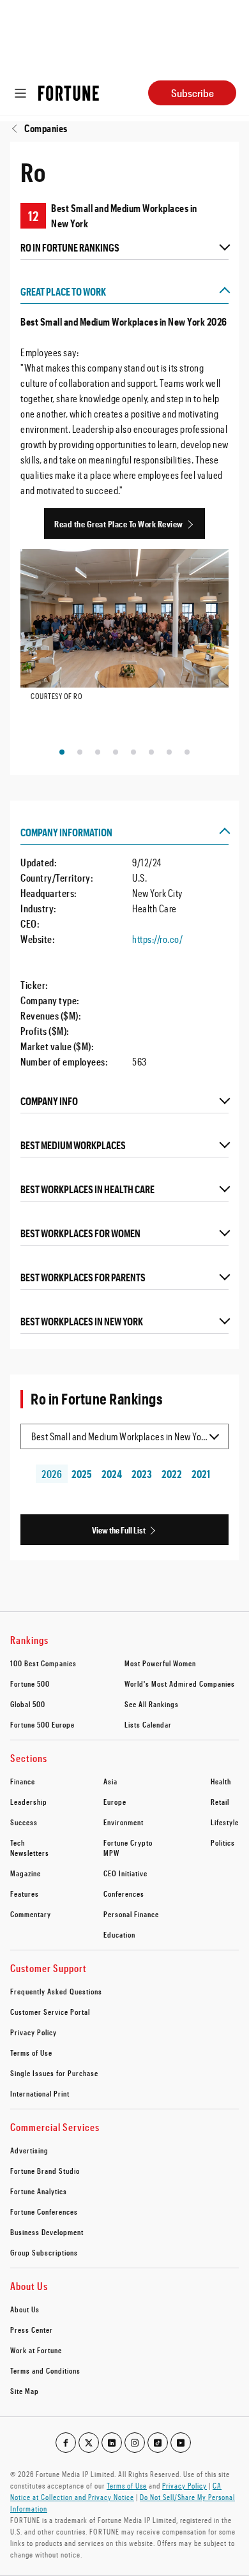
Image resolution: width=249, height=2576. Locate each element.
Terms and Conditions (45, 2370)
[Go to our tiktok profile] (158, 2443)
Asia (110, 1781)
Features (25, 1894)
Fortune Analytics (39, 2191)
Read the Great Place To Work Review (119, 524)
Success (24, 1822)
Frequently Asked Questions (56, 1991)
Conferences (124, 1894)
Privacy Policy (34, 2032)
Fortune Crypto (128, 1842)
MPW (111, 1853)
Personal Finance (131, 1914)
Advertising (29, 2150)
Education (119, 1934)
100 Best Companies (43, 1663)
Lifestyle (225, 1822)
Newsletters (30, 1853)
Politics (223, 1842)
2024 (112, 1474)
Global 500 (28, 1704)
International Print (40, 2093)
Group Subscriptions (44, 2252)
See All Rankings (152, 1704)
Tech (18, 1842)
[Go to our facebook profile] (66, 2443)
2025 (82, 1474)
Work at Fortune (36, 2350)
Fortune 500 (30, 1683)
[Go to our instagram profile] (135, 2443)
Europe (115, 1802)
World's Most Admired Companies (180, 1683)
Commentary (31, 1914)
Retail (220, 1802)
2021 (201, 1474)
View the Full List (119, 1530)
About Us (25, 2309)
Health (221, 1781)
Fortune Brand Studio (45, 2171)
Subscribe (192, 93)
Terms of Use (31, 2053)
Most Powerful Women (160, 1663)
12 (34, 216)
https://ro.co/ (157, 939)
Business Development (47, 2232)
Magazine (26, 1873)
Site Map (25, 2391)
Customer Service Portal (50, 2012)
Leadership (29, 1802)
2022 (171, 1474)
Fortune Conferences (44, 2211)
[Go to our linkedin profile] (112, 2443)
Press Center (32, 2330)
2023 (142, 1474)
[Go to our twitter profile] (89, 2443)
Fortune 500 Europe (42, 1724)
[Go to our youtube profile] (181, 2443)
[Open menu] (20, 93)
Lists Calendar (148, 1724)
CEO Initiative (125, 1873)
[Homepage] (69, 93)
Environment (124, 1822)
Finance (23, 1781)
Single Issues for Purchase (54, 2073)
